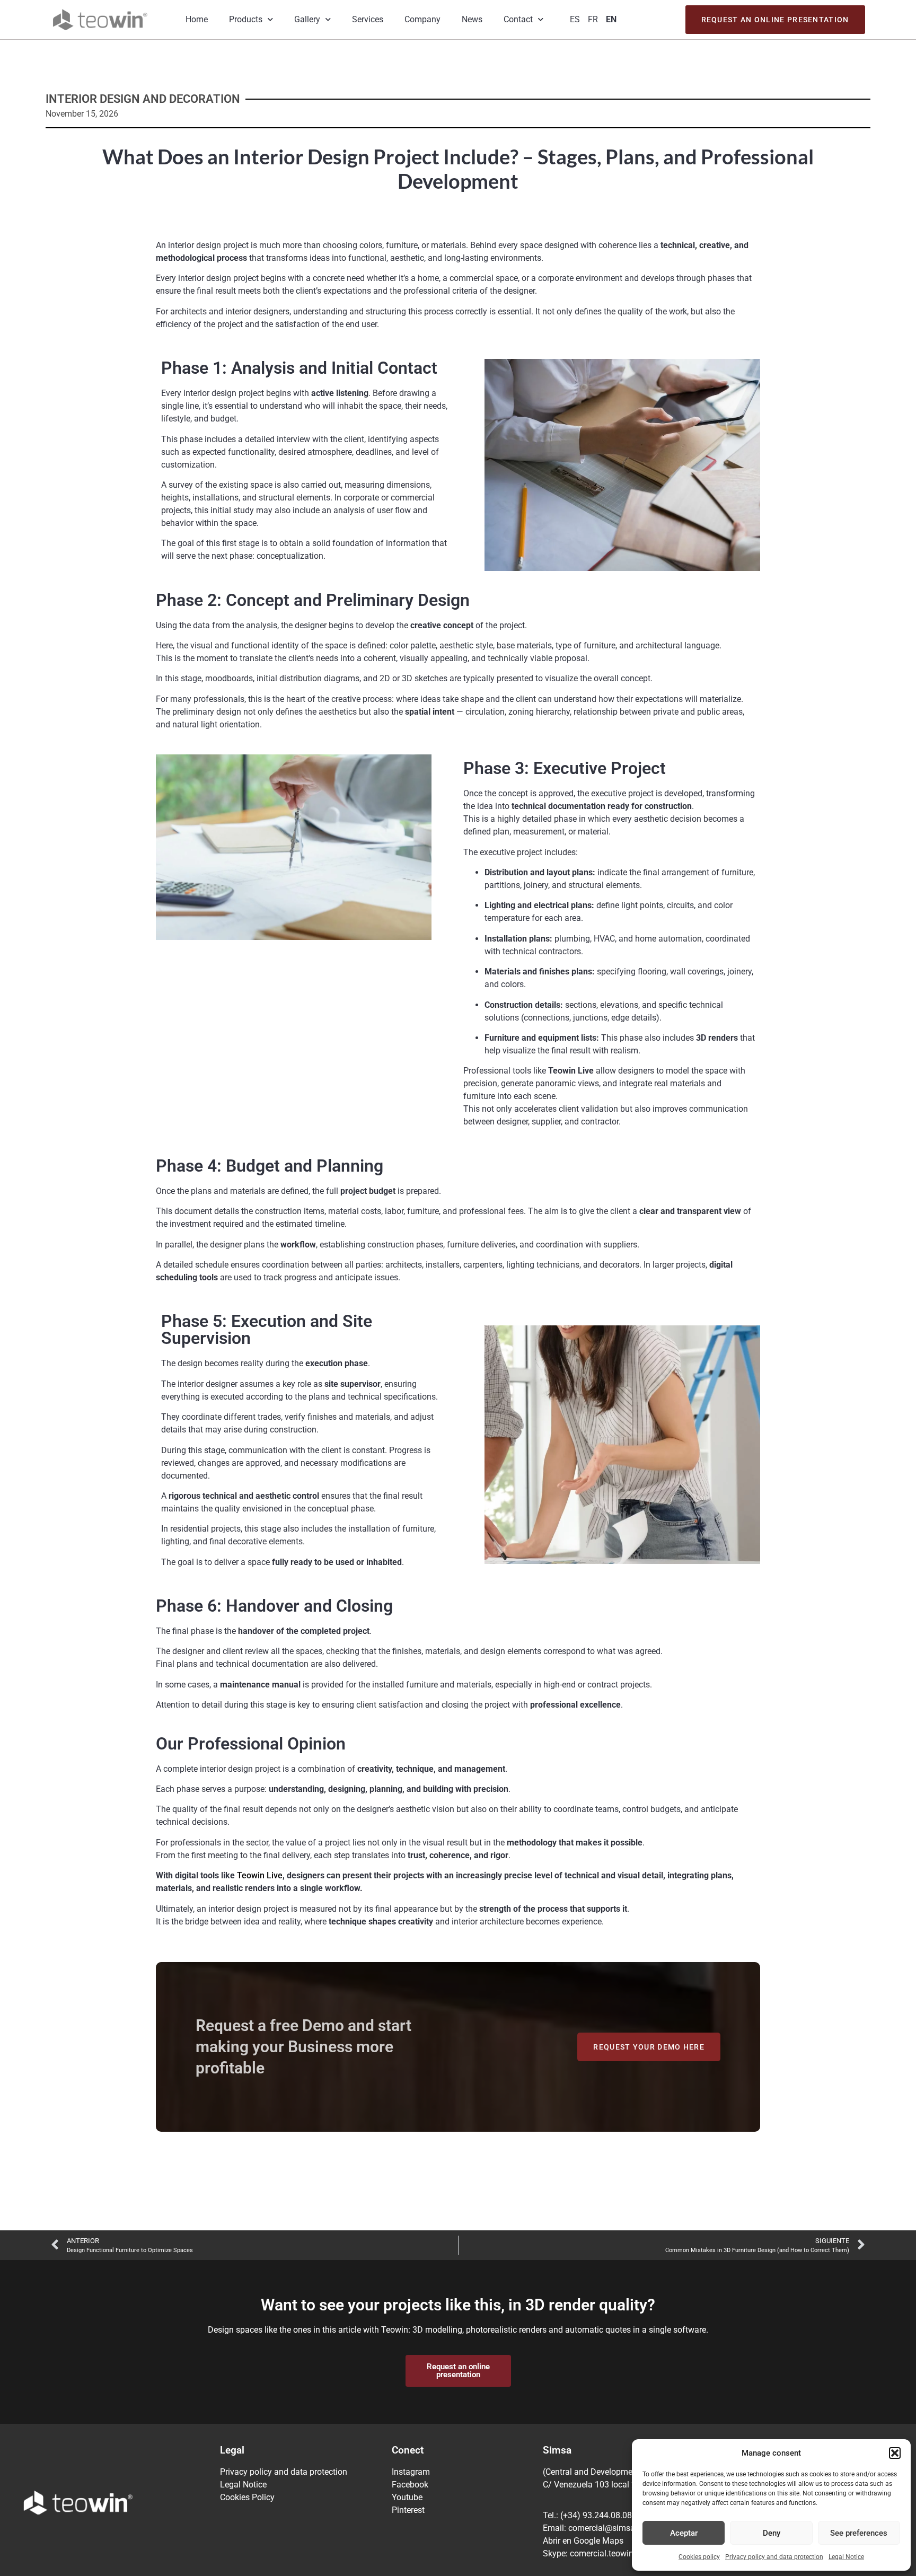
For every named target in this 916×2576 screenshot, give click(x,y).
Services (368, 19)
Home (197, 19)
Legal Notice (846, 2557)
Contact (518, 19)
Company (422, 19)
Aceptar (684, 2533)
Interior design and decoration (143, 99)
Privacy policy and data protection (774, 2557)
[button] (895, 2453)
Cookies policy (699, 2557)
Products (246, 19)
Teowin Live (260, 1875)
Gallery (307, 19)
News (472, 19)
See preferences (859, 2533)
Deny (772, 2533)
